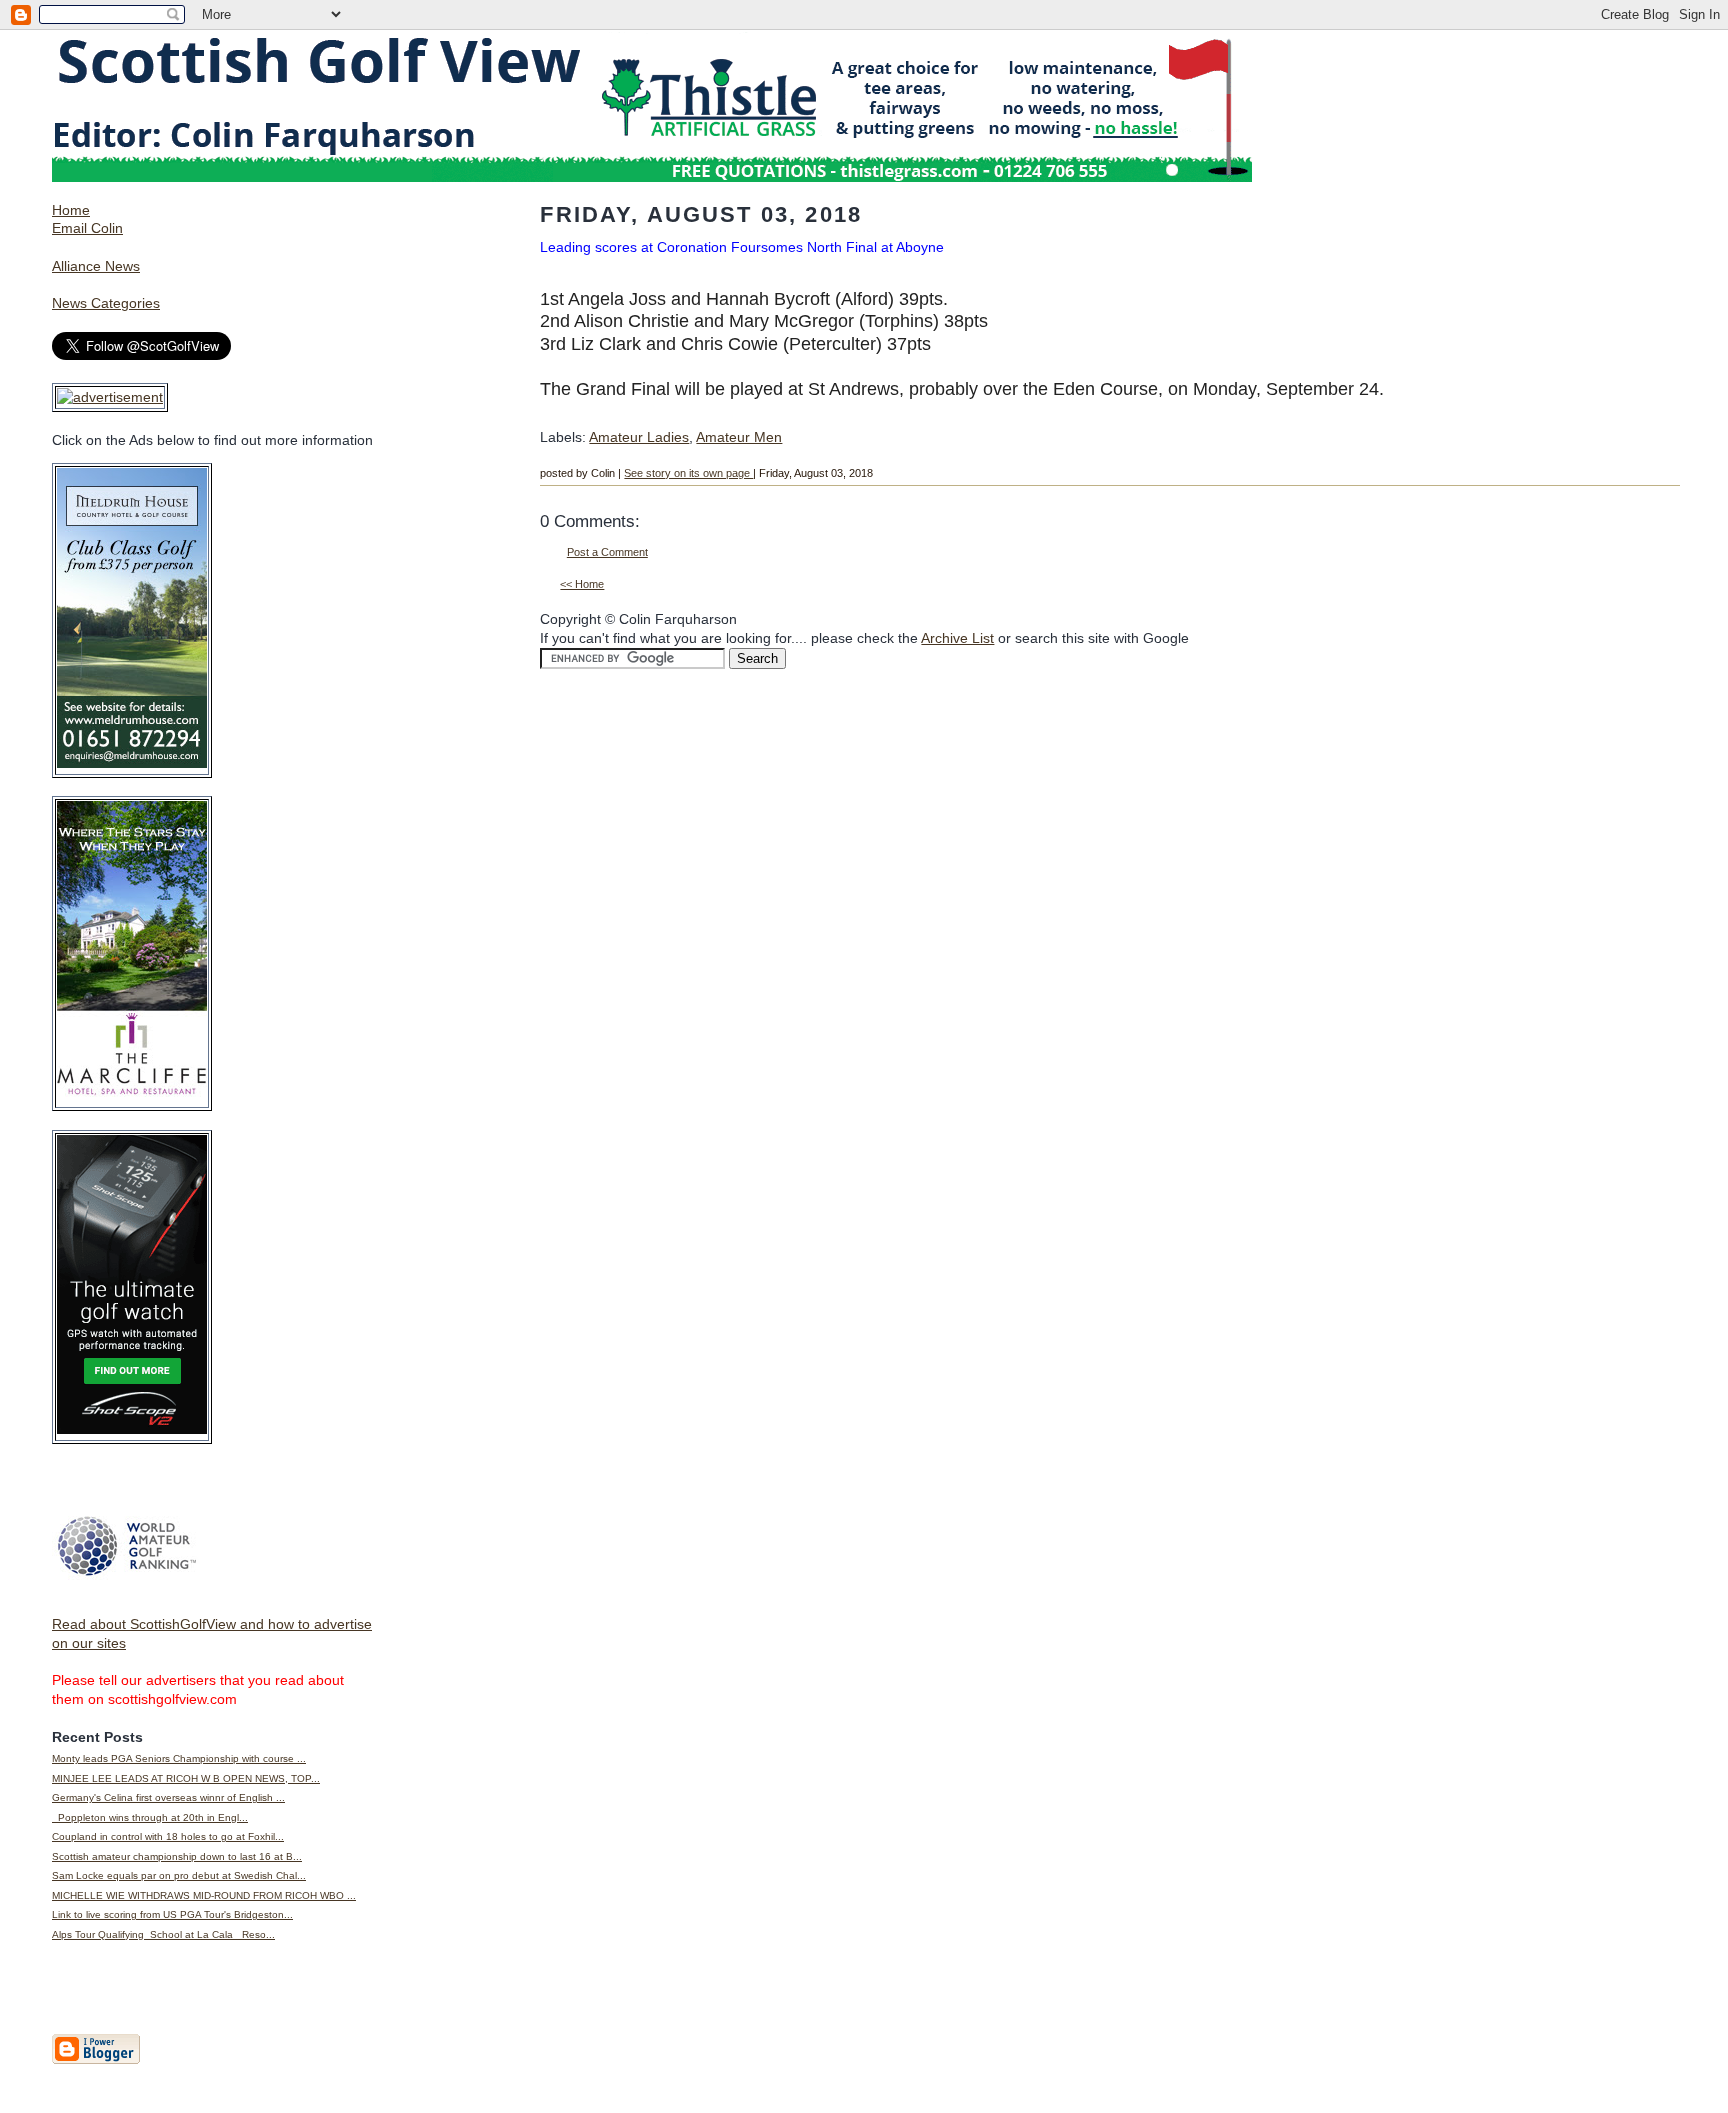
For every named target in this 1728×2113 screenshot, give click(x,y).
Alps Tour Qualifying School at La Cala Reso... (163, 1934)
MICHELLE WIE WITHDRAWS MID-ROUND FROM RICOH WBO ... (204, 1895)
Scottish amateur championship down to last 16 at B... (177, 1856)
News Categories (106, 303)
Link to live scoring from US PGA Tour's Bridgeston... (172, 1914)
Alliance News (96, 266)
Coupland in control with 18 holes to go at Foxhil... (168, 1836)
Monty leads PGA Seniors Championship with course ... (179, 1758)
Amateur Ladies (639, 437)
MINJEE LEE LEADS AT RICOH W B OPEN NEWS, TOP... (186, 1778)
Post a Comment (607, 552)
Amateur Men (739, 437)
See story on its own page (688, 473)
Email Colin (87, 228)
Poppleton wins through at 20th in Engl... (150, 1817)
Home (71, 210)
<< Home (582, 584)
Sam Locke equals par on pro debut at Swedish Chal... (179, 1875)
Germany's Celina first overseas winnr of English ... (168, 1797)
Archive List (957, 638)
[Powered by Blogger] (96, 2060)
